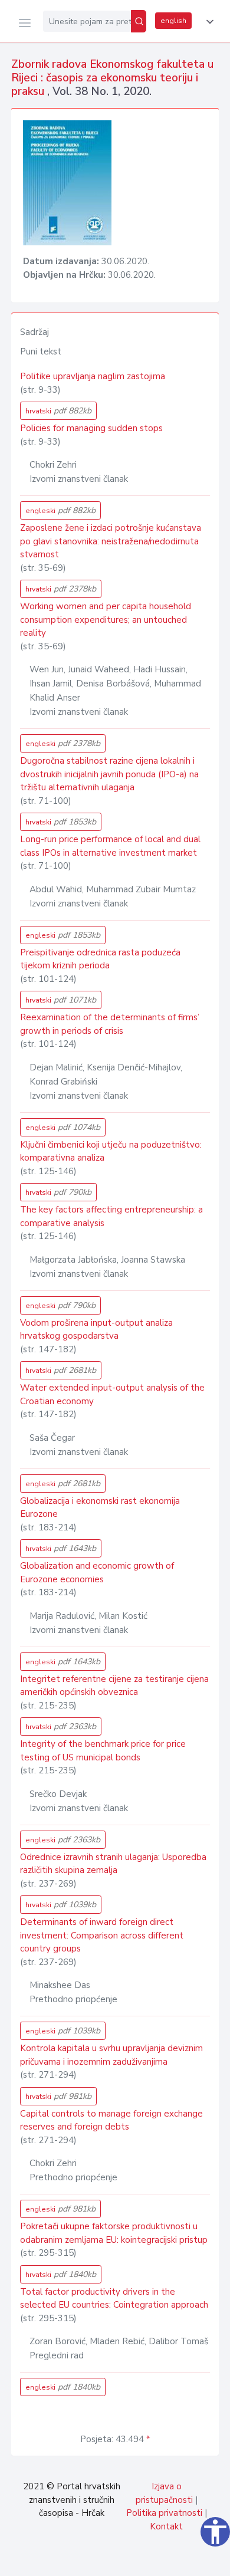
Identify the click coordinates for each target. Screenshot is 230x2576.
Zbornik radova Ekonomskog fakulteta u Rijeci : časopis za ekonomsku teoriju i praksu (112, 78)
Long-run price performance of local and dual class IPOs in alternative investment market (110, 846)
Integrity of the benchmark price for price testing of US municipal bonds (103, 1751)
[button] (208, 22)
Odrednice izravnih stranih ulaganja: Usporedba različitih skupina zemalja (113, 1864)
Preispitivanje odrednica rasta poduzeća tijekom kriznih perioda (100, 959)
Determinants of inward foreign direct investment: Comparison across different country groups (102, 1935)
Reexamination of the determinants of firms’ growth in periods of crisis (110, 1024)
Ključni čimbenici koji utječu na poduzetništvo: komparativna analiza (111, 1151)
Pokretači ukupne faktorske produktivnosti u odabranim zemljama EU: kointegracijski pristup (114, 2233)
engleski (60, 510)
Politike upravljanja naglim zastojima (93, 376)
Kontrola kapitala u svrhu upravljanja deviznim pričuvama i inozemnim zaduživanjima (111, 2055)
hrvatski (58, 411)
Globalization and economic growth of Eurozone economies (97, 1573)
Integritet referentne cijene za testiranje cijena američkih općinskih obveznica (114, 1686)
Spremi (136, 2561)
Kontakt (166, 2526)
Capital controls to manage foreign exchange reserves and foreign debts (111, 2120)
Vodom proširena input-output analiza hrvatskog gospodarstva (96, 1330)
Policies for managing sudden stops (91, 428)
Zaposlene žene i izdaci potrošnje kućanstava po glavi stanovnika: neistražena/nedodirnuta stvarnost (111, 541)
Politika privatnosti (164, 2513)
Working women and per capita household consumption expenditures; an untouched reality (106, 620)
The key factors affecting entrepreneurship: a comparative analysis (111, 1216)
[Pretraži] (139, 21)
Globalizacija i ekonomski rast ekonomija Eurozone (100, 1508)
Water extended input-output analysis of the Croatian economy (112, 1394)
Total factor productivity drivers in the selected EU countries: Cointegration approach (114, 2299)
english (173, 21)
